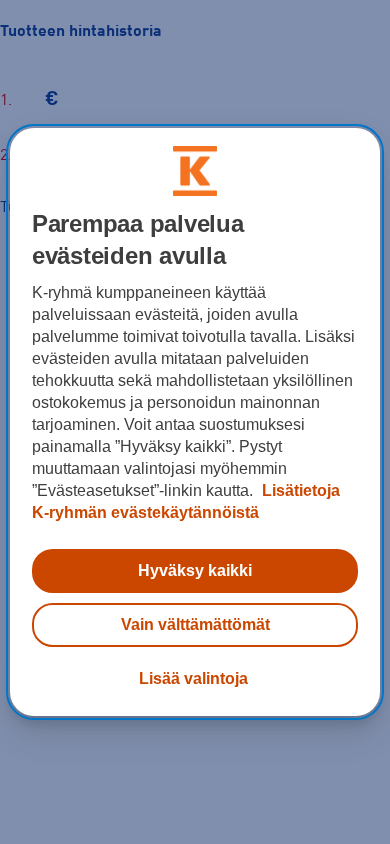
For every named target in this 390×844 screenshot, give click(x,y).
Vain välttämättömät (195, 624)
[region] (195, 422)
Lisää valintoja (193, 678)
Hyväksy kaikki (195, 570)
